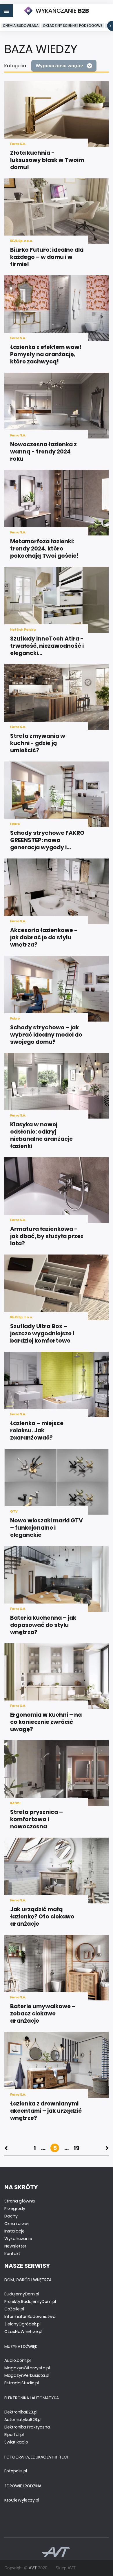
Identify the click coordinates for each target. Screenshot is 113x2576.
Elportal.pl (14, 2435)
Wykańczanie (18, 2239)
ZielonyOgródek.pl (22, 2324)
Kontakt (12, 2254)
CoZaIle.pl (14, 2309)
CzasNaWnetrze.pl (23, 2332)
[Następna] (107, 2148)
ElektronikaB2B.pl (21, 2412)
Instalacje (14, 2231)
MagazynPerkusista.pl (27, 2375)
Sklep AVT (66, 2568)
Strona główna (20, 2201)
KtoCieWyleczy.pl (22, 2500)
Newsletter (15, 2246)
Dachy (11, 2216)
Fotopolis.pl (16, 2471)
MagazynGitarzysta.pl (27, 2368)
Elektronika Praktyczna (27, 2427)
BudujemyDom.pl (22, 2294)
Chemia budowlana (21, 26)
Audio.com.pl (18, 2360)
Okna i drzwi (17, 2224)
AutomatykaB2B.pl (23, 2420)
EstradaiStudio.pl (22, 2383)
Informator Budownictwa (30, 2316)
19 (76, 2148)
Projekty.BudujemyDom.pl (30, 2301)
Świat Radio (16, 2442)
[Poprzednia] (6, 2148)
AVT (33, 2568)
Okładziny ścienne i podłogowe (73, 26)
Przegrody (15, 2209)
